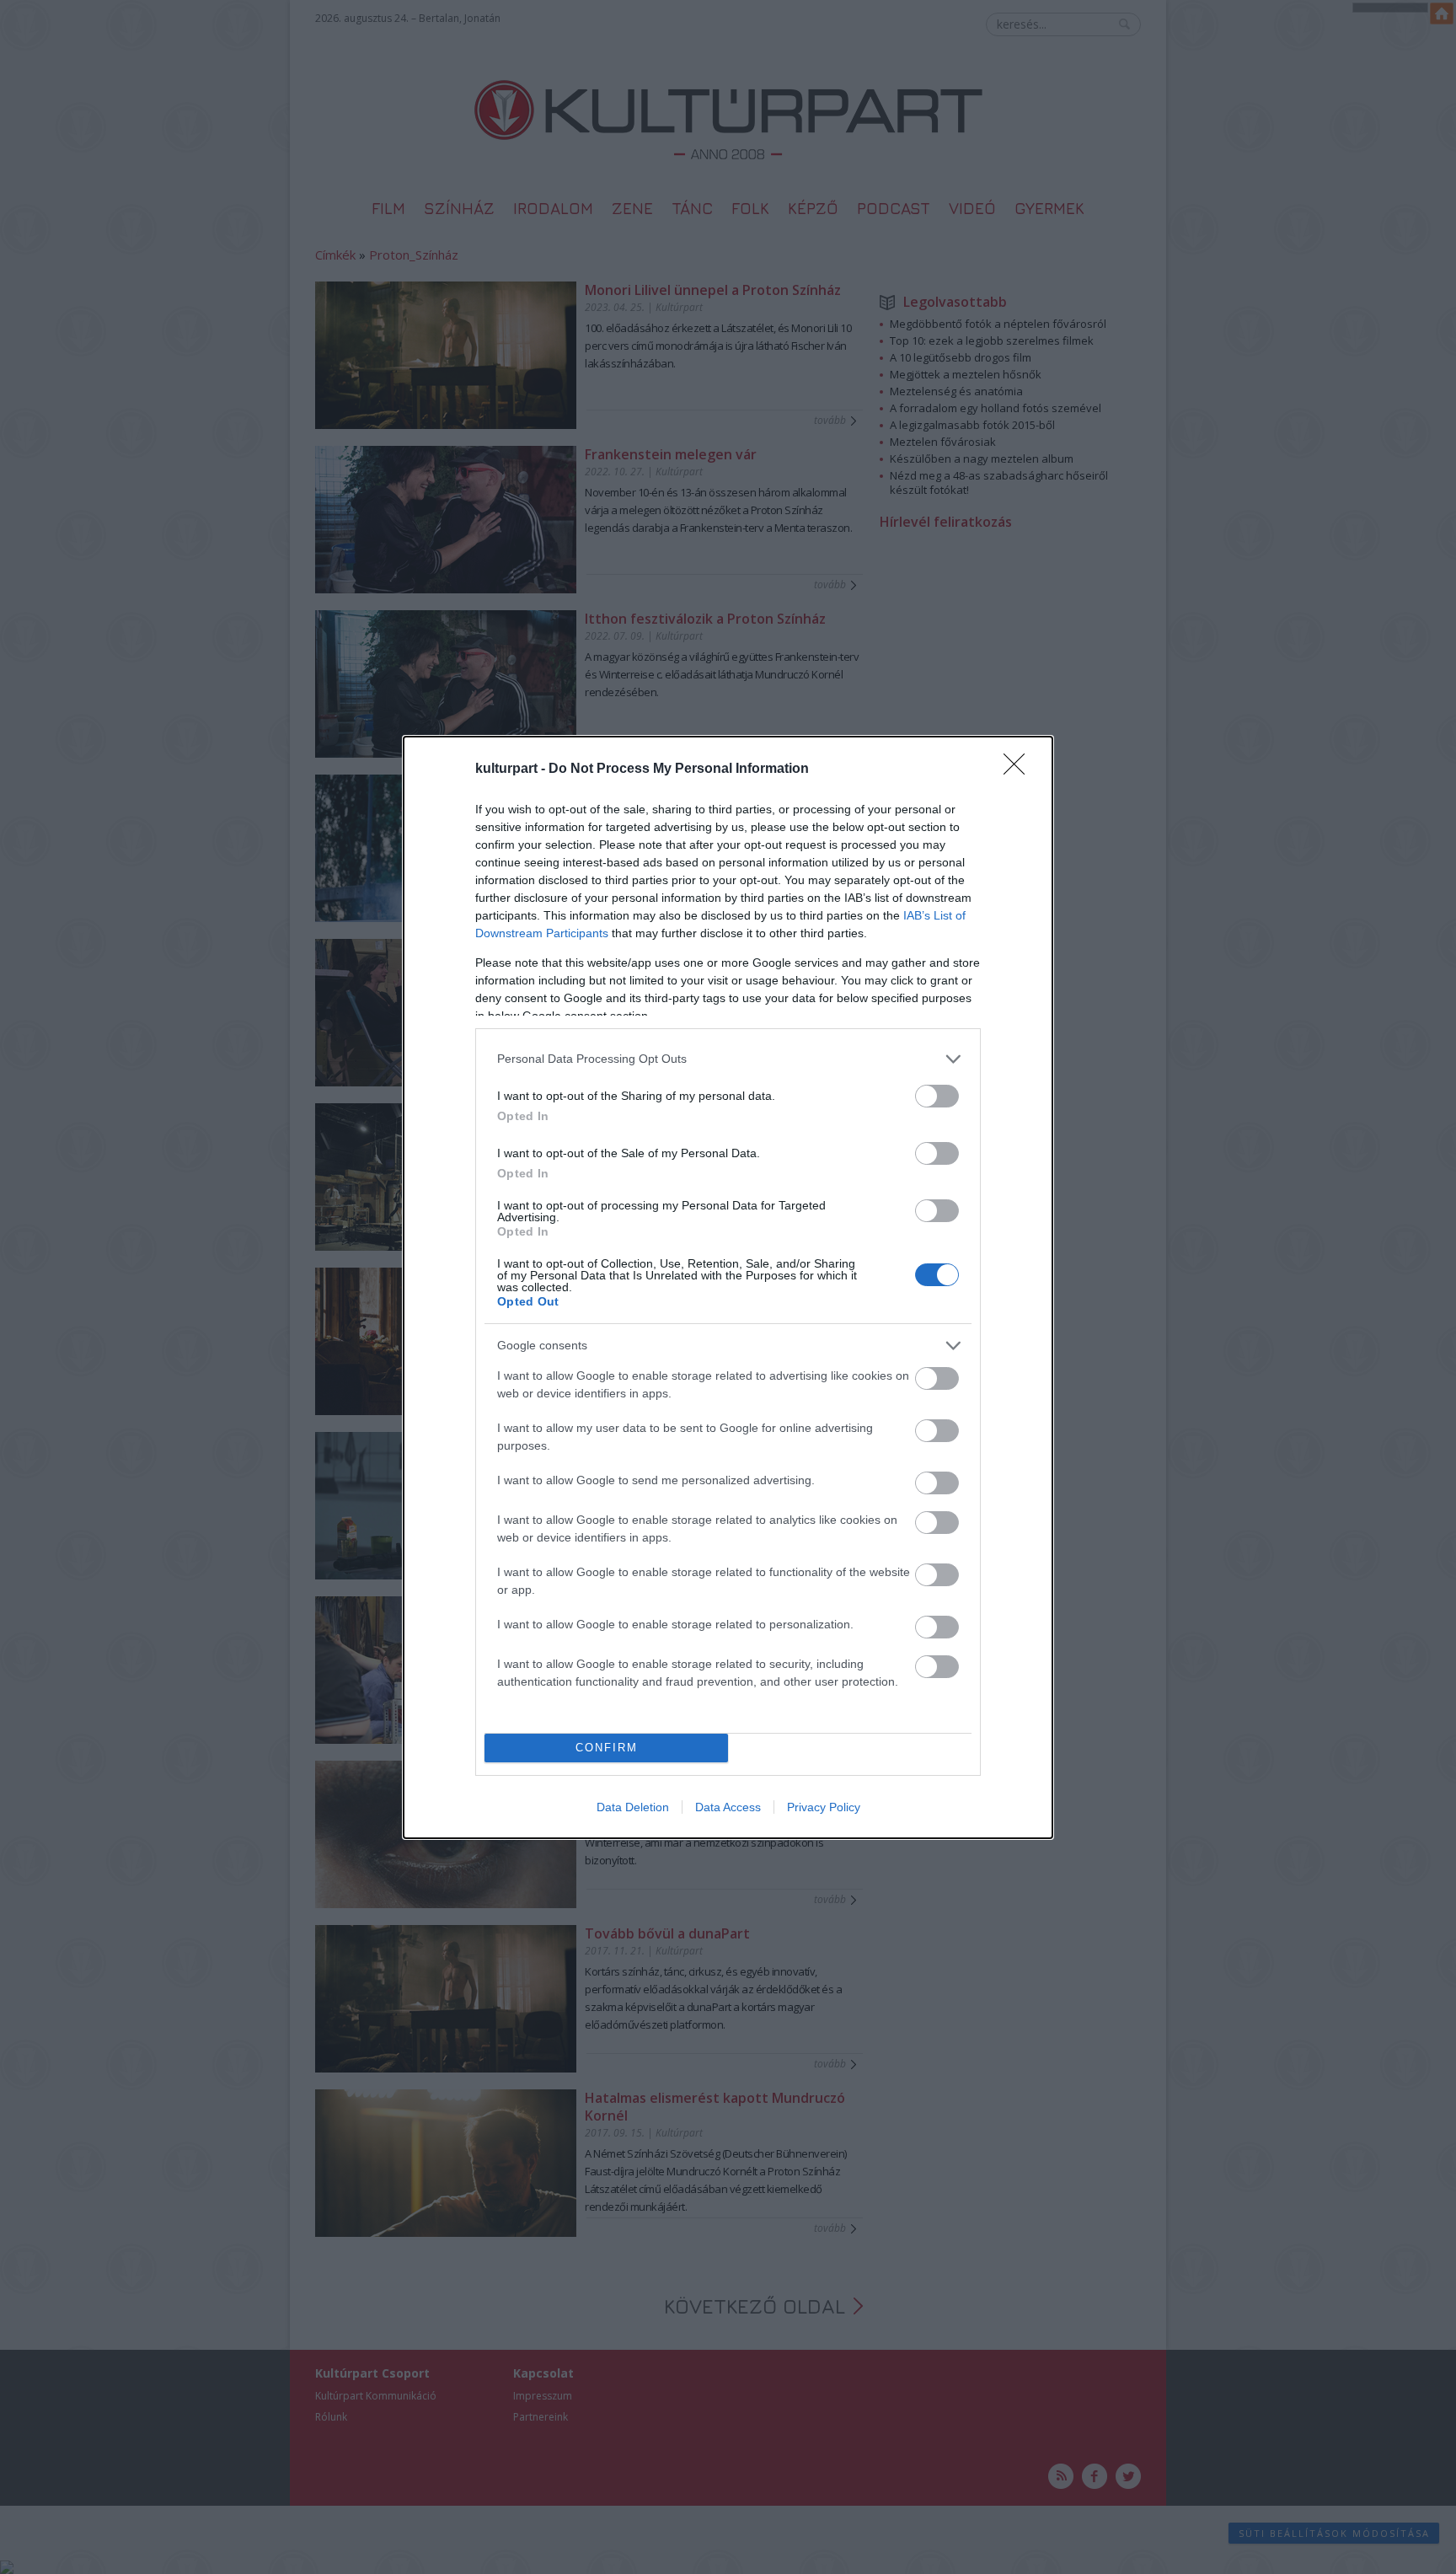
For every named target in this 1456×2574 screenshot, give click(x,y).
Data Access (728, 1807)
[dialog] (728, 1287)
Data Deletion (633, 1807)
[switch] (937, 1096)
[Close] (1020, 770)
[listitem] (728, 1059)
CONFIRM (607, 1748)
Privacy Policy (824, 1807)
